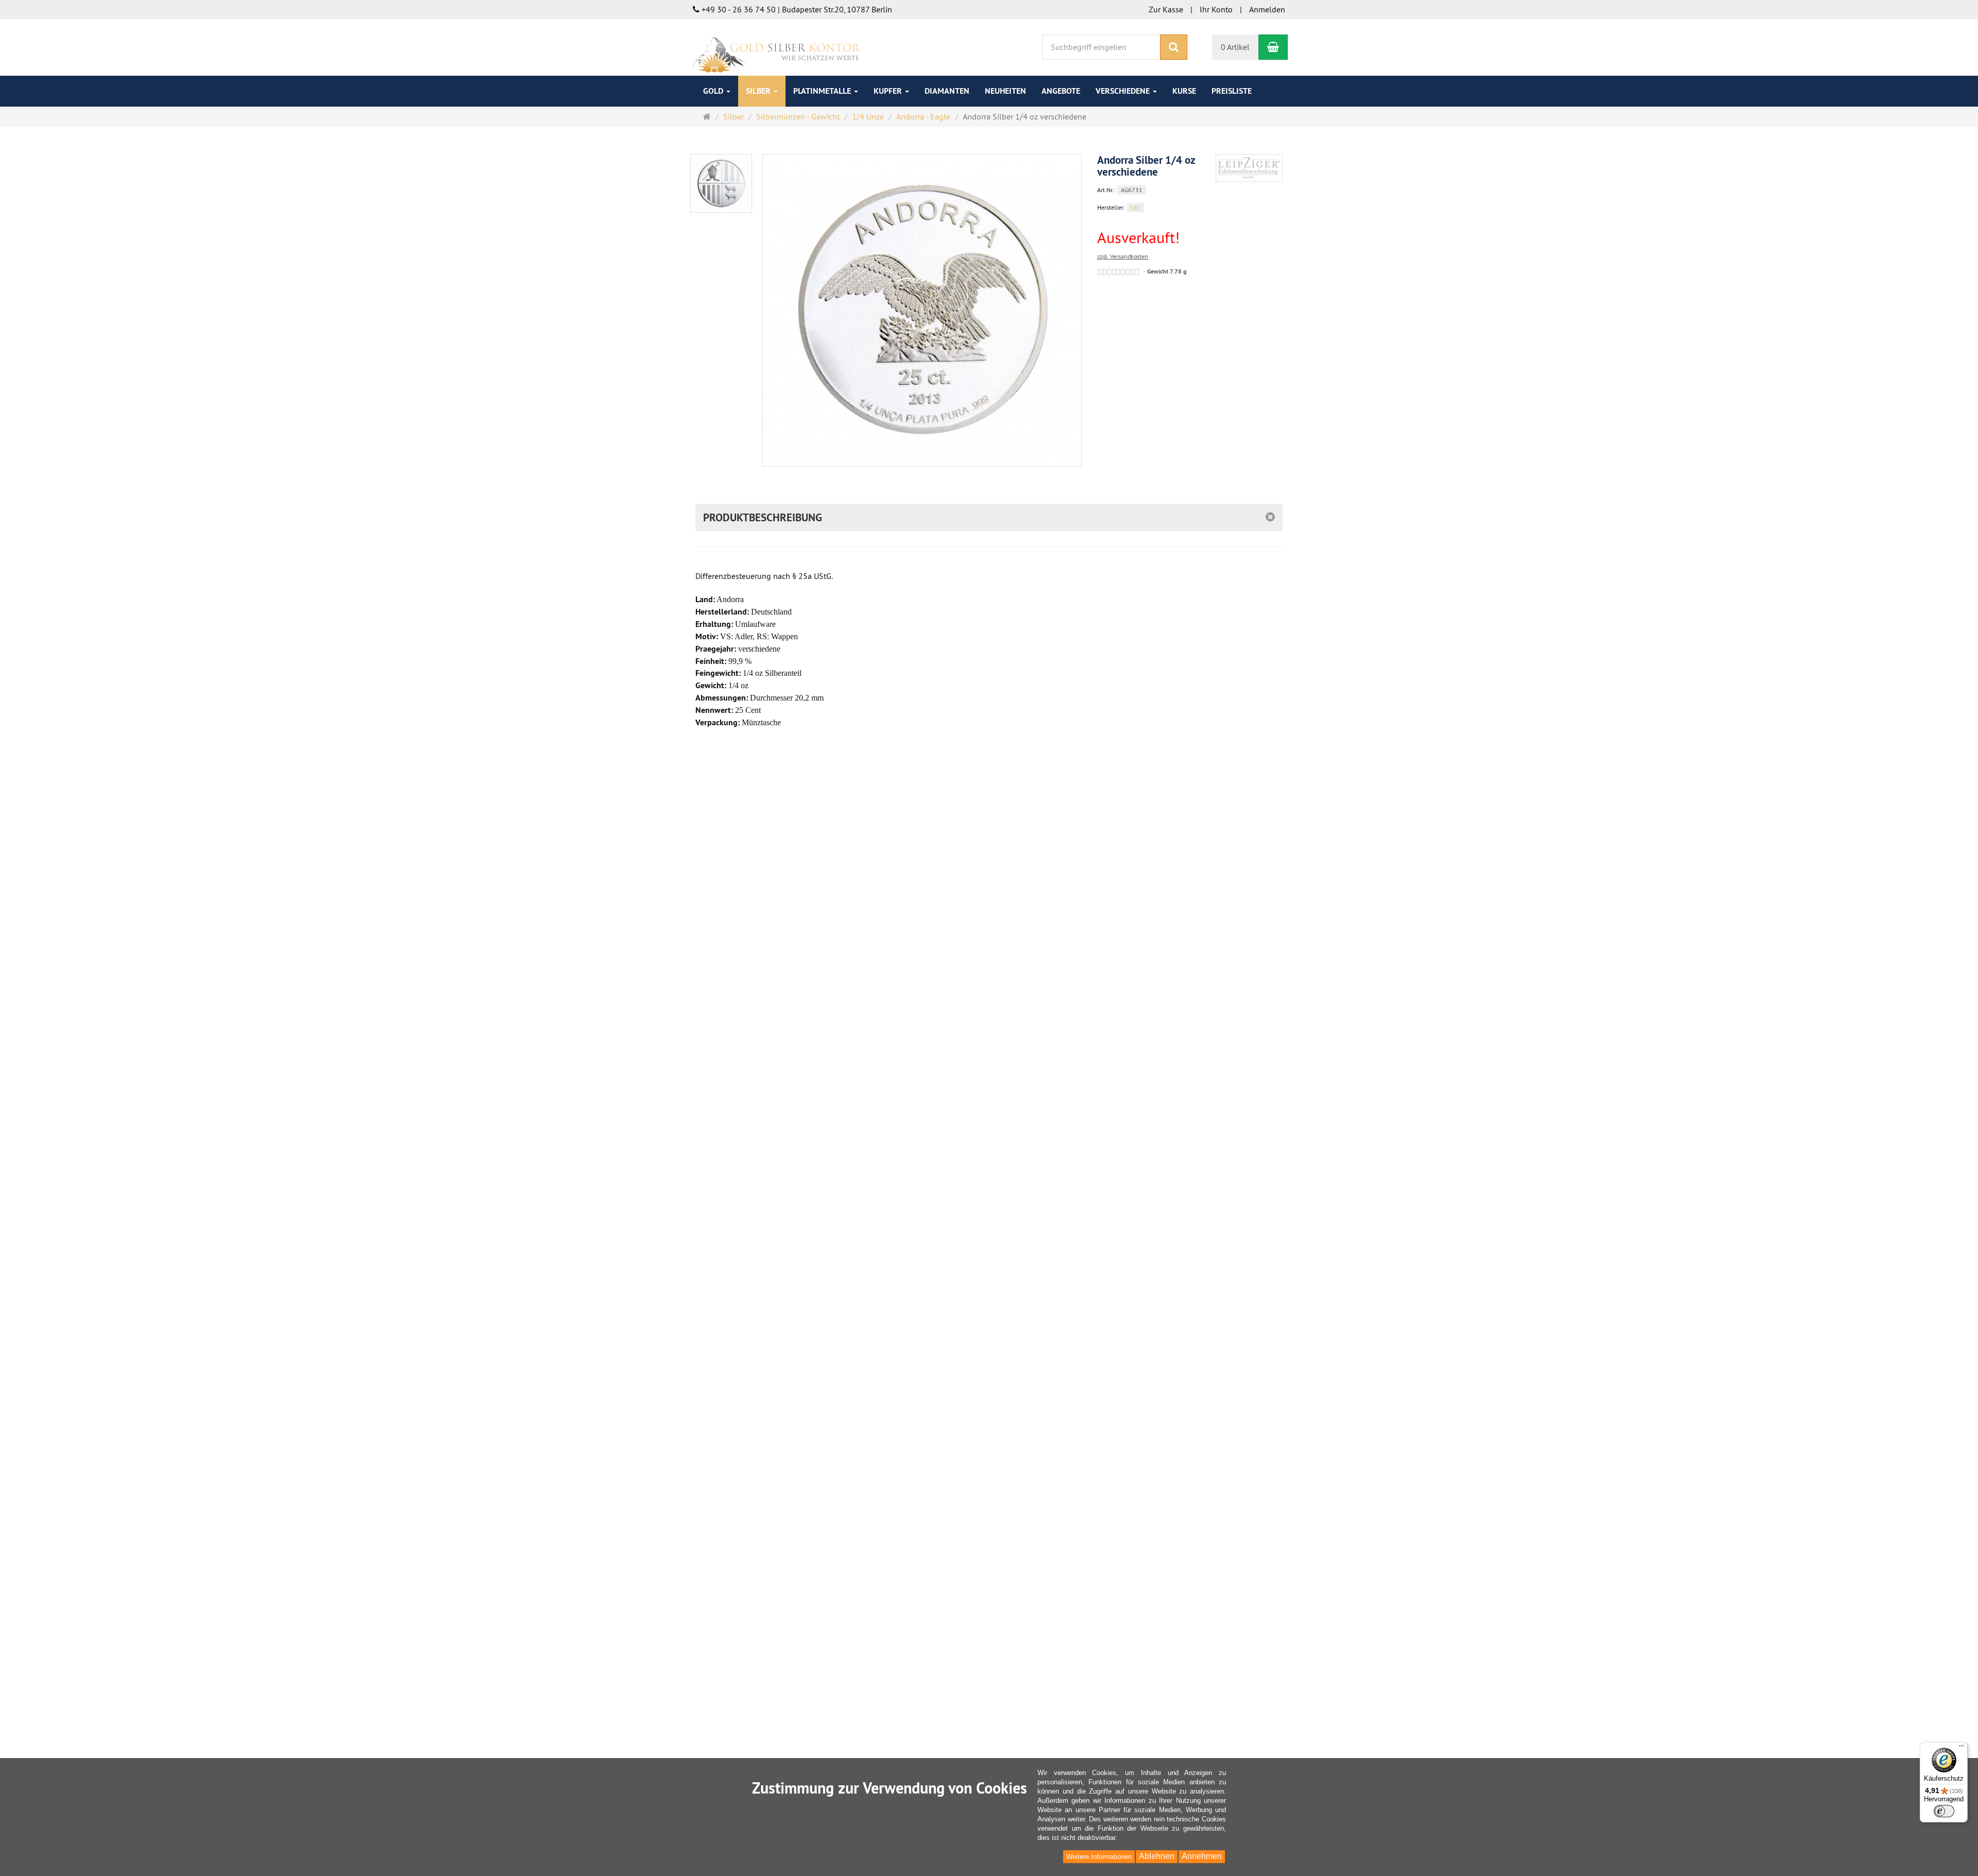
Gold (714, 91)
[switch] (1944, 1811)
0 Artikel (1235, 47)
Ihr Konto (1216, 9)
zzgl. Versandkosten (1123, 256)
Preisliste (1232, 91)
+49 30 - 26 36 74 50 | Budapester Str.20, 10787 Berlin (796, 9)
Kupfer (889, 91)
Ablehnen (1157, 1856)
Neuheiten (1005, 91)
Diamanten (947, 91)
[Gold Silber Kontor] (775, 46)
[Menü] (1962, 1748)
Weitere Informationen (1099, 1857)
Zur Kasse (1166, 9)
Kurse (1184, 91)
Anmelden (1267, 9)
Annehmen (1202, 1856)
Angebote (1061, 91)
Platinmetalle (823, 91)
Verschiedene (1124, 91)
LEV (1136, 207)
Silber (759, 91)
